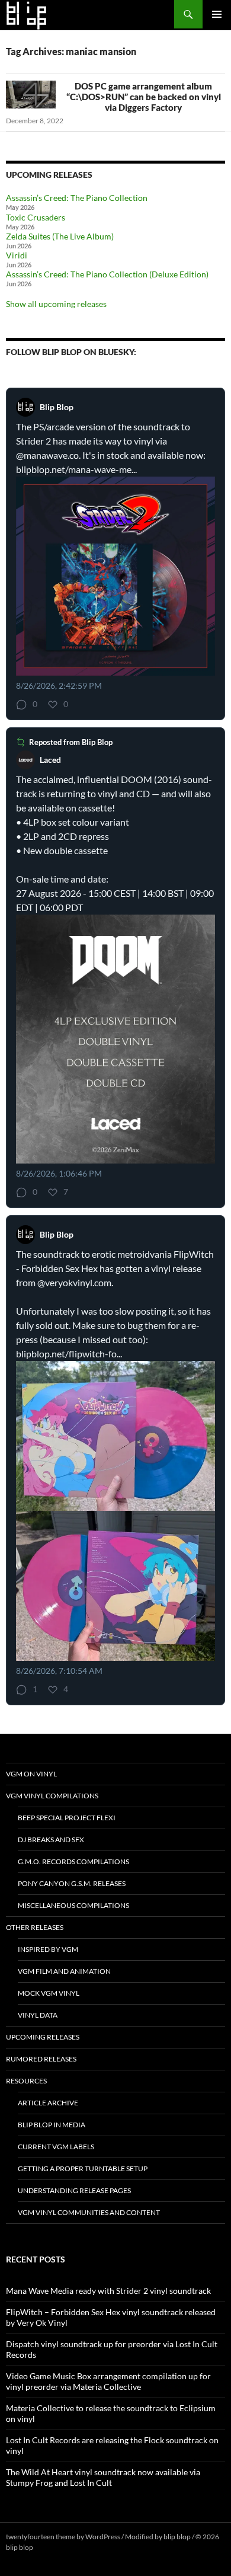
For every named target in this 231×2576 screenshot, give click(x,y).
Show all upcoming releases (56, 304)
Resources (26, 2081)
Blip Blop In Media (52, 2125)
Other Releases (35, 1927)
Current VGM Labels (56, 2147)
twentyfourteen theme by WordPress (63, 2537)
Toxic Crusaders (36, 217)
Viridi (17, 255)
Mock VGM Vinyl (49, 1993)
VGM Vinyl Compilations (52, 1796)
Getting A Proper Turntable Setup (83, 2168)
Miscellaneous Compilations (73, 1905)
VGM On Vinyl (31, 1774)
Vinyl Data (38, 2015)
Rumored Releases (41, 2059)
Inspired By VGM (48, 1949)
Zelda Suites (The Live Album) (60, 236)
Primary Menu (217, 14)
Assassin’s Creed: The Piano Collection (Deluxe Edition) (107, 274)
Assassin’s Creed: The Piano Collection (77, 198)
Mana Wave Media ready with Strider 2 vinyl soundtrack (108, 2291)
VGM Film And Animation (64, 1971)
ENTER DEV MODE (65, 2547)
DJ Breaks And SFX (51, 1840)
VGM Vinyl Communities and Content (89, 2212)
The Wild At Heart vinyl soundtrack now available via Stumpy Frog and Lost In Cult (103, 2477)
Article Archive (48, 2103)
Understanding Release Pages (74, 2190)
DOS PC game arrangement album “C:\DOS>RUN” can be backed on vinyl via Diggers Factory (144, 97)
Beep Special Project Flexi (67, 1818)
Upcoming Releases (43, 2037)
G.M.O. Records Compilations (73, 1861)
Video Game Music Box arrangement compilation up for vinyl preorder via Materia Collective (108, 2381)
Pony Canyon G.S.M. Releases (72, 1883)
